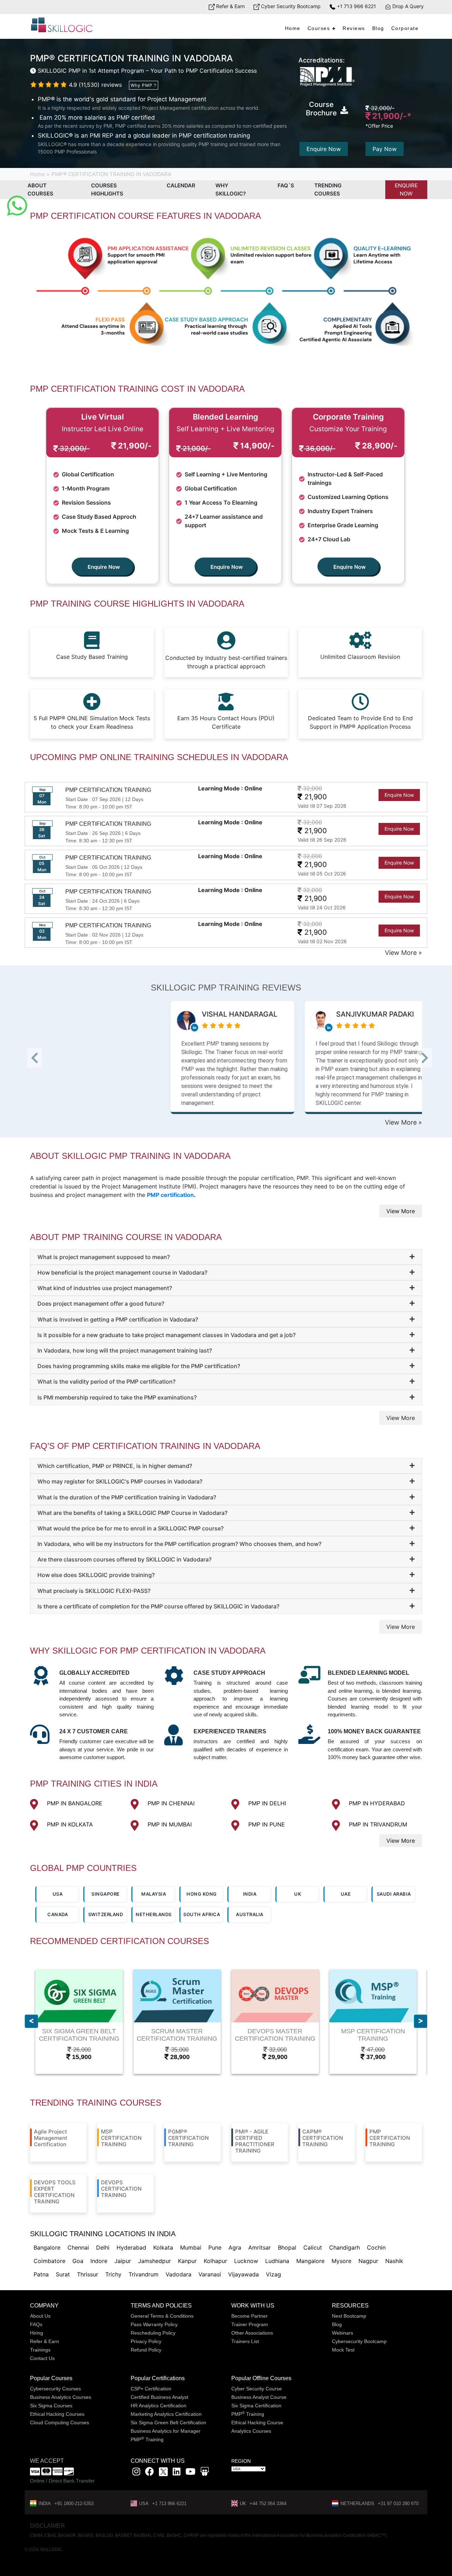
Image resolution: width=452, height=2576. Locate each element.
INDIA (250, 1894)
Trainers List (245, 2341)
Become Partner (249, 2316)
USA (58, 1894)
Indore (99, 2261)
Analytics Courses (251, 2431)
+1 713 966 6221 (356, 6)
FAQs (36, 2324)
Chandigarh (344, 2247)
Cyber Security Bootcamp (290, 6)
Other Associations (252, 2333)
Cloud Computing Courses (60, 2422)
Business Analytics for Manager (166, 2431)
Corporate (405, 28)
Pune (215, 2247)
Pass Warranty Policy (154, 2324)
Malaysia (154, 1894)
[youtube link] (190, 2473)
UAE (346, 1894)
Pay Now (385, 149)
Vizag (273, 2274)
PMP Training (147, 2439)
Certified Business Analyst (159, 2397)
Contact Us (42, 2358)
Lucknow (246, 2261)
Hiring (37, 2333)
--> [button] (43, 1060)
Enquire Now (324, 149)
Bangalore (47, 2247)
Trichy (113, 2274)
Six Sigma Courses (51, 2406)
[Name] (421, 2021)
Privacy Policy (146, 2341)
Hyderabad (131, 2247)
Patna (41, 2274)
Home (293, 28)
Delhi (103, 2247)
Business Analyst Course (259, 2397)
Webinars (343, 2333)
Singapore (106, 1894)
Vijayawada (243, 2274)
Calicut (313, 2247)
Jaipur (123, 2261)
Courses (319, 28)
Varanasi (210, 2274)
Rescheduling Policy (153, 2333)
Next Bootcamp (349, 2316)
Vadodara (179, 2274)
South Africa (202, 1914)
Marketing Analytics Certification (166, 2414)
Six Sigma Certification (256, 2406)
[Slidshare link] (205, 2473)
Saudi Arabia (394, 1894)
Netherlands (154, 1914)
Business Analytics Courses (61, 2397)
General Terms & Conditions (162, 2316)
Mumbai (191, 2247)
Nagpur (368, 2261)
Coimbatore (49, 2261)
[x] (164, 2473)
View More (401, 1211)
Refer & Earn (230, 6)
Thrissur (88, 2274)
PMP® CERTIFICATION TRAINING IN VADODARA (111, 174)
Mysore (341, 2261)
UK (298, 1894)
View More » (403, 953)
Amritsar (260, 2247)
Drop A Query (407, 6)
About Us (40, 2316)
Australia (250, 1914)
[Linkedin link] (177, 2473)
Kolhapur (215, 2261)
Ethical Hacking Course (257, 2422)
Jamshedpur (154, 2261)
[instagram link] (136, 2473)
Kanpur (187, 2261)
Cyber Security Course (257, 2389)
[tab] (226, 1257)
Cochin (376, 2247)
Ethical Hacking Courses (57, 2414)
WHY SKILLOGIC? (231, 189)
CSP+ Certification (151, 2389)
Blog (378, 28)
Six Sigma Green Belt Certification (168, 2422)
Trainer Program (250, 2324)
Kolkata (163, 2247)
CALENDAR (181, 185)
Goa (78, 2261)
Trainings (40, 2350)
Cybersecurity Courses (55, 2389)
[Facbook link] (150, 2473)
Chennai (78, 2247)
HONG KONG (202, 1894)
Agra (235, 2247)
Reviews (354, 28)
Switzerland (106, 1914)
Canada (58, 1914)
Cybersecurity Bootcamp (359, 2341)
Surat (63, 2274)
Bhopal (287, 2247)
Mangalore (310, 2261)
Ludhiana (277, 2261)
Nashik (394, 2261)
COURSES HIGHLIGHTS (107, 189)
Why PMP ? (144, 85)
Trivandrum (144, 2274)
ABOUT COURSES (40, 189)
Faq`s (286, 185)
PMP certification (170, 1195)
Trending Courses (328, 189)
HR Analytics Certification (159, 2406)
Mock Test (343, 2350)
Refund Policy (146, 2350)
